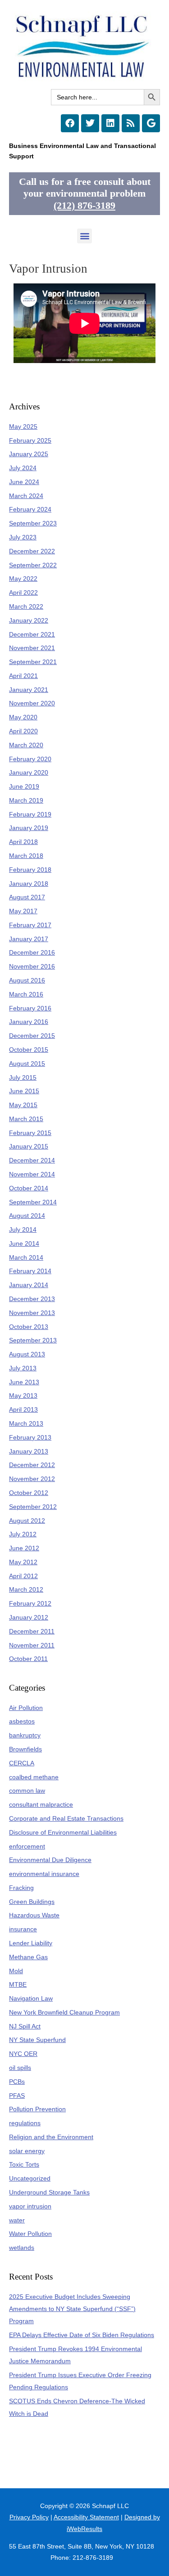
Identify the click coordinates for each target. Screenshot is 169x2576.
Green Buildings (32, 1902)
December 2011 (32, 1631)
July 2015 (23, 1078)
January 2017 (29, 939)
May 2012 (23, 1562)
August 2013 (27, 1354)
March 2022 (26, 607)
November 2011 (32, 1645)
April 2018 (23, 842)
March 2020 (26, 745)
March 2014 (26, 1258)
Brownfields (25, 1749)
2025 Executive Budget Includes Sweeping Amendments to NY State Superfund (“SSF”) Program (72, 2309)
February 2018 (30, 870)
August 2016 (27, 981)
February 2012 (30, 1604)
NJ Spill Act (25, 2026)
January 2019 (29, 828)
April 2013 (23, 1410)
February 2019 (30, 815)
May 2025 (23, 427)
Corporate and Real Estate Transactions (66, 1819)
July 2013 (23, 1368)
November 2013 (32, 1313)
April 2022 (23, 593)
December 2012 (32, 1465)
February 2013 (30, 1438)
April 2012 (23, 1576)
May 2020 (23, 717)
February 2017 (30, 925)
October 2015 (29, 1050)
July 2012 (23, 1534)
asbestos (22, 1721)
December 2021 (32, 635)
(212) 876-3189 (84, 206)
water (17, 2220)
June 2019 (24, 787)
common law (27, 1791)
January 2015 (29, 1147)
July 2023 (23, 537)
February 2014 (30, 1271)
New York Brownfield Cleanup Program (64, 2013)
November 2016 (32, 967)
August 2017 (27, 897)
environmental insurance (44, 1874)
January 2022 (29, 621)
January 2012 (29, 1618)
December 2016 (32, 953)
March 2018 (26, 856)
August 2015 (27, 1064)
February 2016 (30, 1008)
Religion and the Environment (51, 2137)
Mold (16, 1971)
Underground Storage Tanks (49, 2192)
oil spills (20, 2068)
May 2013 (23, 1396)
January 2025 (29, 454)
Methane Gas (28, 1957)
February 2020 (30, 759)
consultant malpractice (41, 1805)
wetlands (22, 2248)
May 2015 (23, 1105)
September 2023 (33, 523)
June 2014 (24, 1244)
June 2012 (24, 1548)
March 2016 (26, 994)
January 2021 (29, 690)
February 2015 (30, 1133)
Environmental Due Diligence (50, 1860)
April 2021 (23, 676)
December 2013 (32, 1299)
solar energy (27, 2151)
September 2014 (33, 1202)
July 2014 (23, 1230)
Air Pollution (26, 1708)
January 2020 (29, 773)
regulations (25, 2123)
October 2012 (29, 1493)
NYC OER (23, 2054)
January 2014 (29, 1285)
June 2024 (24, 482)
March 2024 (26, 496)
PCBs (17, 2082)
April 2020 (23, 731)
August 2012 (27, 1521)
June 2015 (24, 1091)
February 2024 (30, 509)
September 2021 (33, 662)
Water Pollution (30, 2234)
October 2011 (28, 1659)
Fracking (21, 1888)
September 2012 (33, 1507)
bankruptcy (25, 1735)
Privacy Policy (29, 2517)
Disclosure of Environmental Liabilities (63, 1833)
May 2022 (23, 579)
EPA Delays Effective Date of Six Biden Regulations (82, 2335)
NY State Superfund (37, 2040)
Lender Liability (31, 1943)
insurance (23, 1929)
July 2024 (23, 468)
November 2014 (32, 1174)
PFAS (17, 2096)
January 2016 (29, 1022)
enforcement (27, 1847)
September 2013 (33, 1340)
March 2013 (26, 1424)
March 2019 (26, 801)
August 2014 (27, 1216)
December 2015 (32, 1036)
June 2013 (24, 1382)
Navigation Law (31, 1999)
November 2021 (32, 648)
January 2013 (29, 1452)
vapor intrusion (30, 2206)
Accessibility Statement (86, 2517)
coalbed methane (34, 1777)
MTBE (18, 1985)
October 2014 (29, 1188)
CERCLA (22, 1763)
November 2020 (32, 703)
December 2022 (32, 551)
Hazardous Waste (34, 1915)
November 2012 (32, 1479)
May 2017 (23, 911)
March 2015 (26, 1119)
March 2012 (26, 1590)
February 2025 (30, 441)
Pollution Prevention (37, 2109)
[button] (84, 236)
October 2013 (29, 1327)
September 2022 (33, 565)
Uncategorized (30, 2179)
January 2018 (29, 884)
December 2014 (32, 1160)
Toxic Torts (24, 2165)
